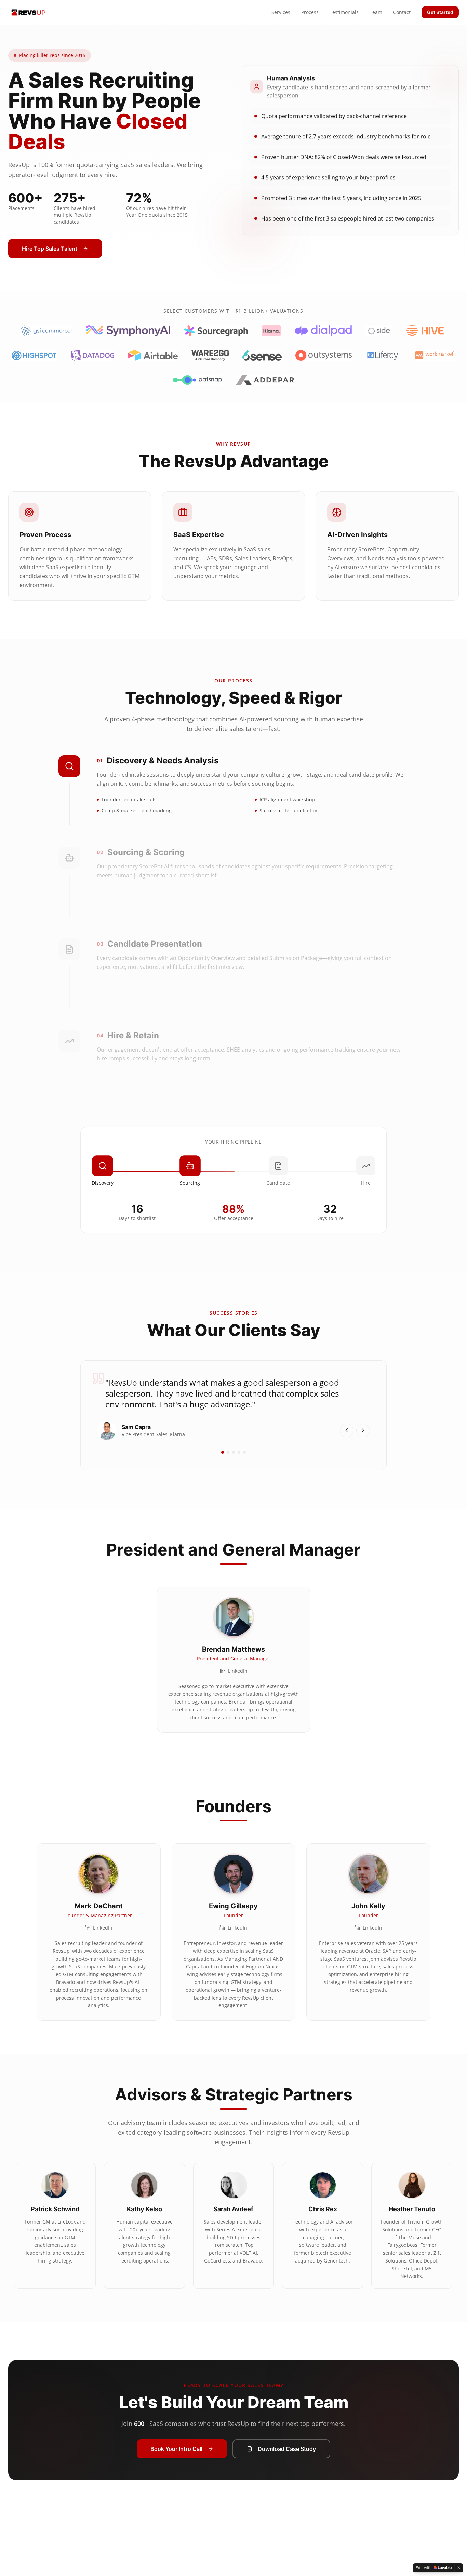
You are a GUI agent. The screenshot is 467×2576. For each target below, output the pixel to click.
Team (376, 12)
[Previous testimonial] (347, 1430)
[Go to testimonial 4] (239, 1452)
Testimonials (344, 12)
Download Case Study (287, 2449)
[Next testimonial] (363, 1430)
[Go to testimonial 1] (223, 1452)
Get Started (440, 12)
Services (281, 12)
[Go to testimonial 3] (233, 1452)
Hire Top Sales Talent (50, 249)
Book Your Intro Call (176, 2449)
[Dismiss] (459, 2568)
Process (310, 12)
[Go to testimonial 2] (228, 1452)
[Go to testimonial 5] (244, 1452)
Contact (402, 12)
